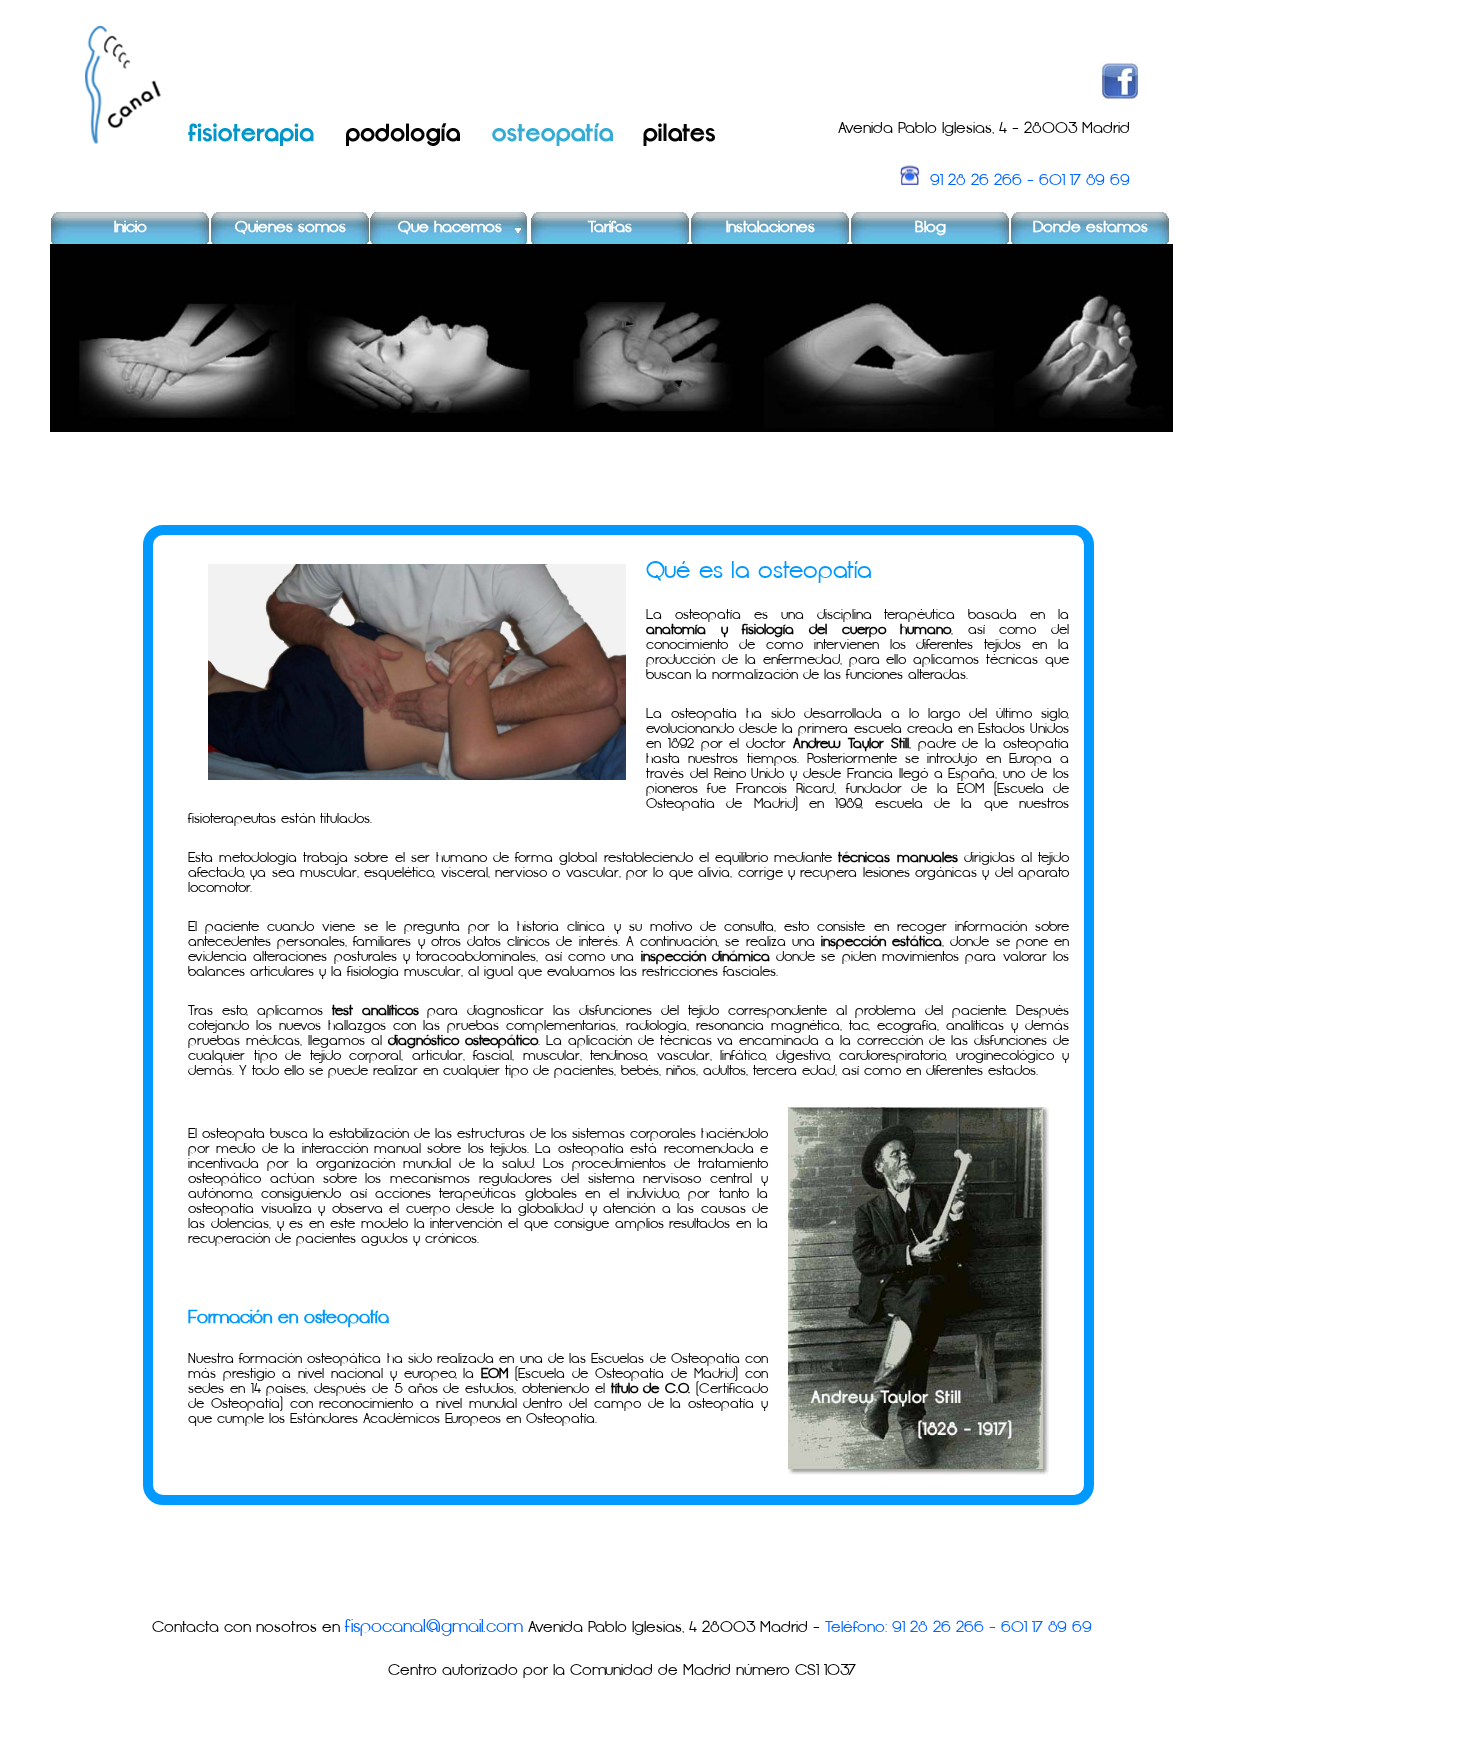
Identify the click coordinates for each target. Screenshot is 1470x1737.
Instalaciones (770, 228)
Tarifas (610, 228)
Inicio (130, 228)
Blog (930, 228)
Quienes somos (290, 228)
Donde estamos (1090, 228)
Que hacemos (450, 228)
